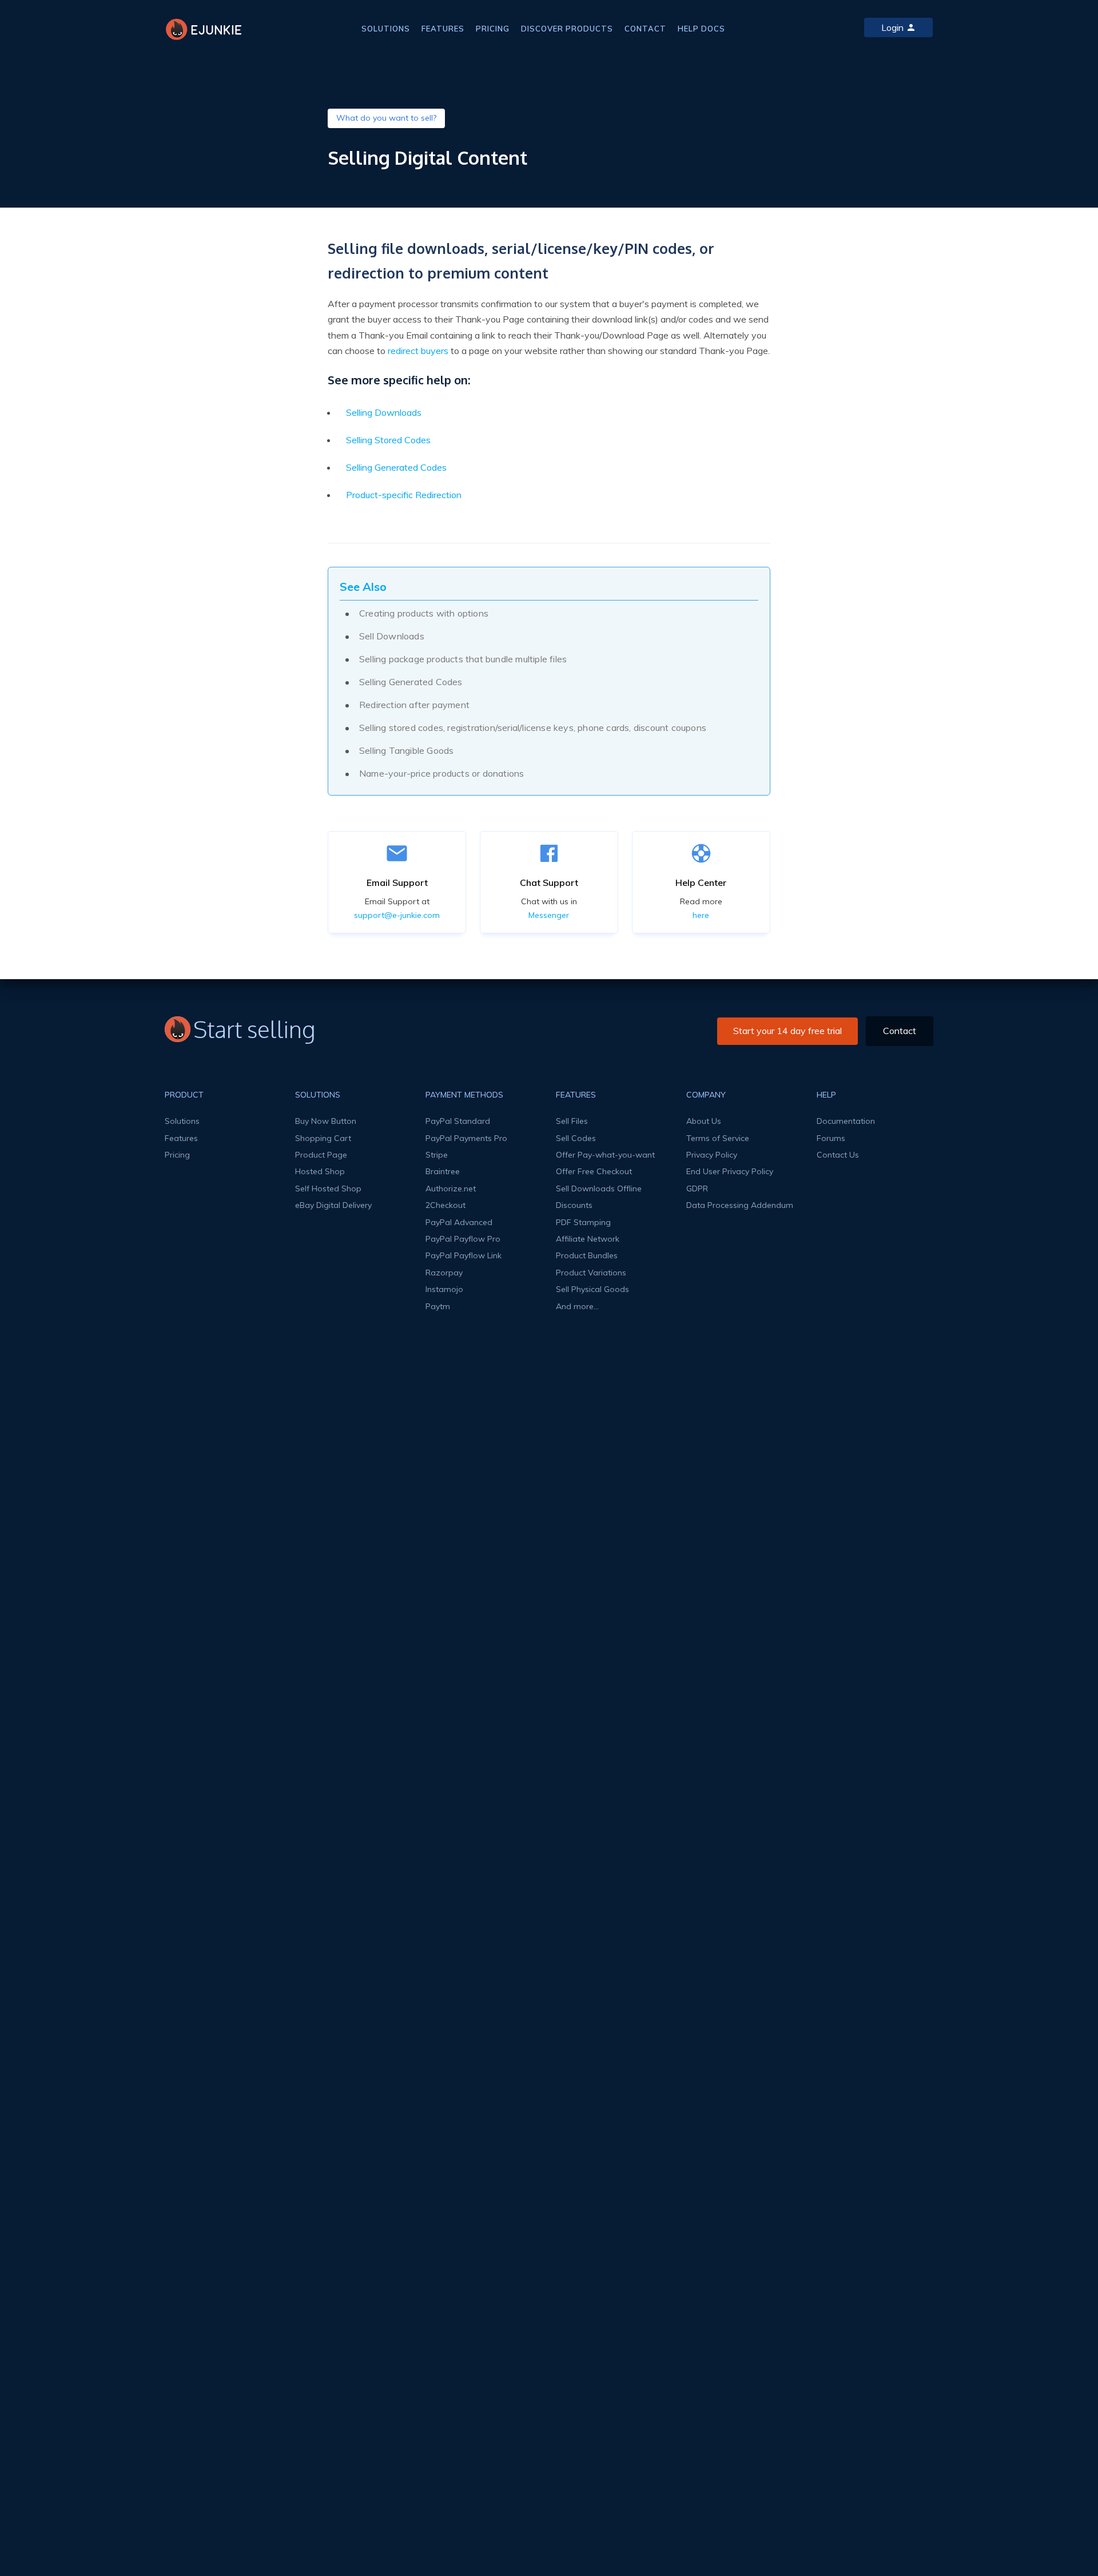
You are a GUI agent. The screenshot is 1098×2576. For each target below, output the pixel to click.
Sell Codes (576, 1138)
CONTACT (645, 29)
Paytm (438, 1306)
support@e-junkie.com (397, 915)
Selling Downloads (384, 412)
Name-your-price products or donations (441, 773)
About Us (704, 1121)
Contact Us (838, 1155)
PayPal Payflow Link (464, 1255)
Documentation (846, 1121)
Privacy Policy (712, 1155)
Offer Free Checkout (594, 1171)
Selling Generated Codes (396, 467)
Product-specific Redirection (404, 495)
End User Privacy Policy (730, 1171)
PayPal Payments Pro (466, 1138)
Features (181, 1138)
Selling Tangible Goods (406, 750)
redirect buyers (418, 351)
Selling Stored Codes (388, 440)
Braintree (443, 1171)
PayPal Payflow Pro (463, 1239)
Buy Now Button (326, 1121)
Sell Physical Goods (592, 1289)
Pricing (177, 1155)
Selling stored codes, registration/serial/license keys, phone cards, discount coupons (533, 728)
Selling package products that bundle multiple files (463, 659)
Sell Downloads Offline (599, 1188)
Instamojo (444, 1289)
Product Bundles (587, 1255)
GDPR (697, 1188)
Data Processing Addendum (740, 1205)
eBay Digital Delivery (333, 1205)
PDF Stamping (583, 1222)
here (701, 915)
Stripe (437, 1155)
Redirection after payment (414, 705)
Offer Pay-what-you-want (605, 1155)
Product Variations (591, 1273)
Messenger (549, 915)
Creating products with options (424, 613)
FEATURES (443, 29)
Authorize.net (451, 1188)
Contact (900, 1031)
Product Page (321, 1155)
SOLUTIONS (386, 29)
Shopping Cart (323, 1138)
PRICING (493, 29)
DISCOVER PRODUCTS (567, 29)
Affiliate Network (588, 1239)
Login (892, 27)
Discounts (574, 1205)
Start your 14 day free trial (787, 1031)
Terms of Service (718, 1138)
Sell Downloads (392, 636)
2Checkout (445, 1205)
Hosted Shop (320, 1171)
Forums (831, 1138)
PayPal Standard (458, 1121)
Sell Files (572, 1121)
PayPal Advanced (459, 1222)
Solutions (182, 1121)
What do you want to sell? (386, 118)
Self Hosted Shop (328, 1188)
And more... (577, 1306)
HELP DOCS (701, 29)
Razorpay (444, 1273)
